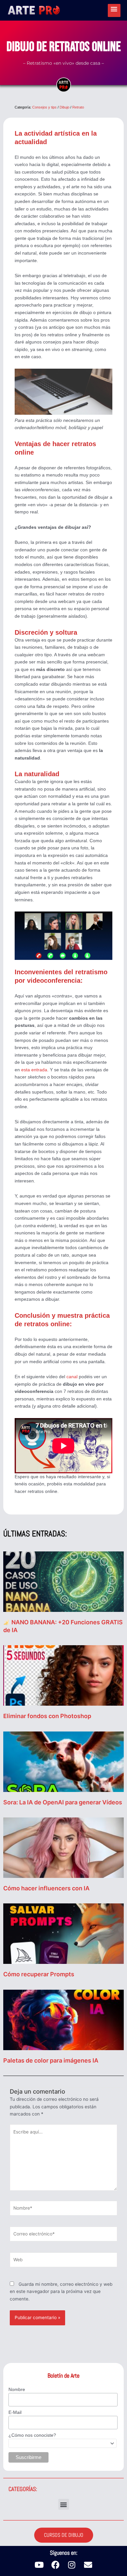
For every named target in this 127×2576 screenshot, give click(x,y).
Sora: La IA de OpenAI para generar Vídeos (63, 1802)
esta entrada (34, 1070)
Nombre (17, 2389)
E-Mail (15, 2412)
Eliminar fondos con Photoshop (47, 1716)
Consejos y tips (44, 107)
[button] (64, 2504)
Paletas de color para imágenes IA (51, 2060)
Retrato (78, 107)
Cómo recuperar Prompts (39, 1974)
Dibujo (64, 107)
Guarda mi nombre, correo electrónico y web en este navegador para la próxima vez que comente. (61, 2292)
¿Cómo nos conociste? (32, 2435)
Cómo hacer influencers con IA (46, 1888)
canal (72, 1377)
